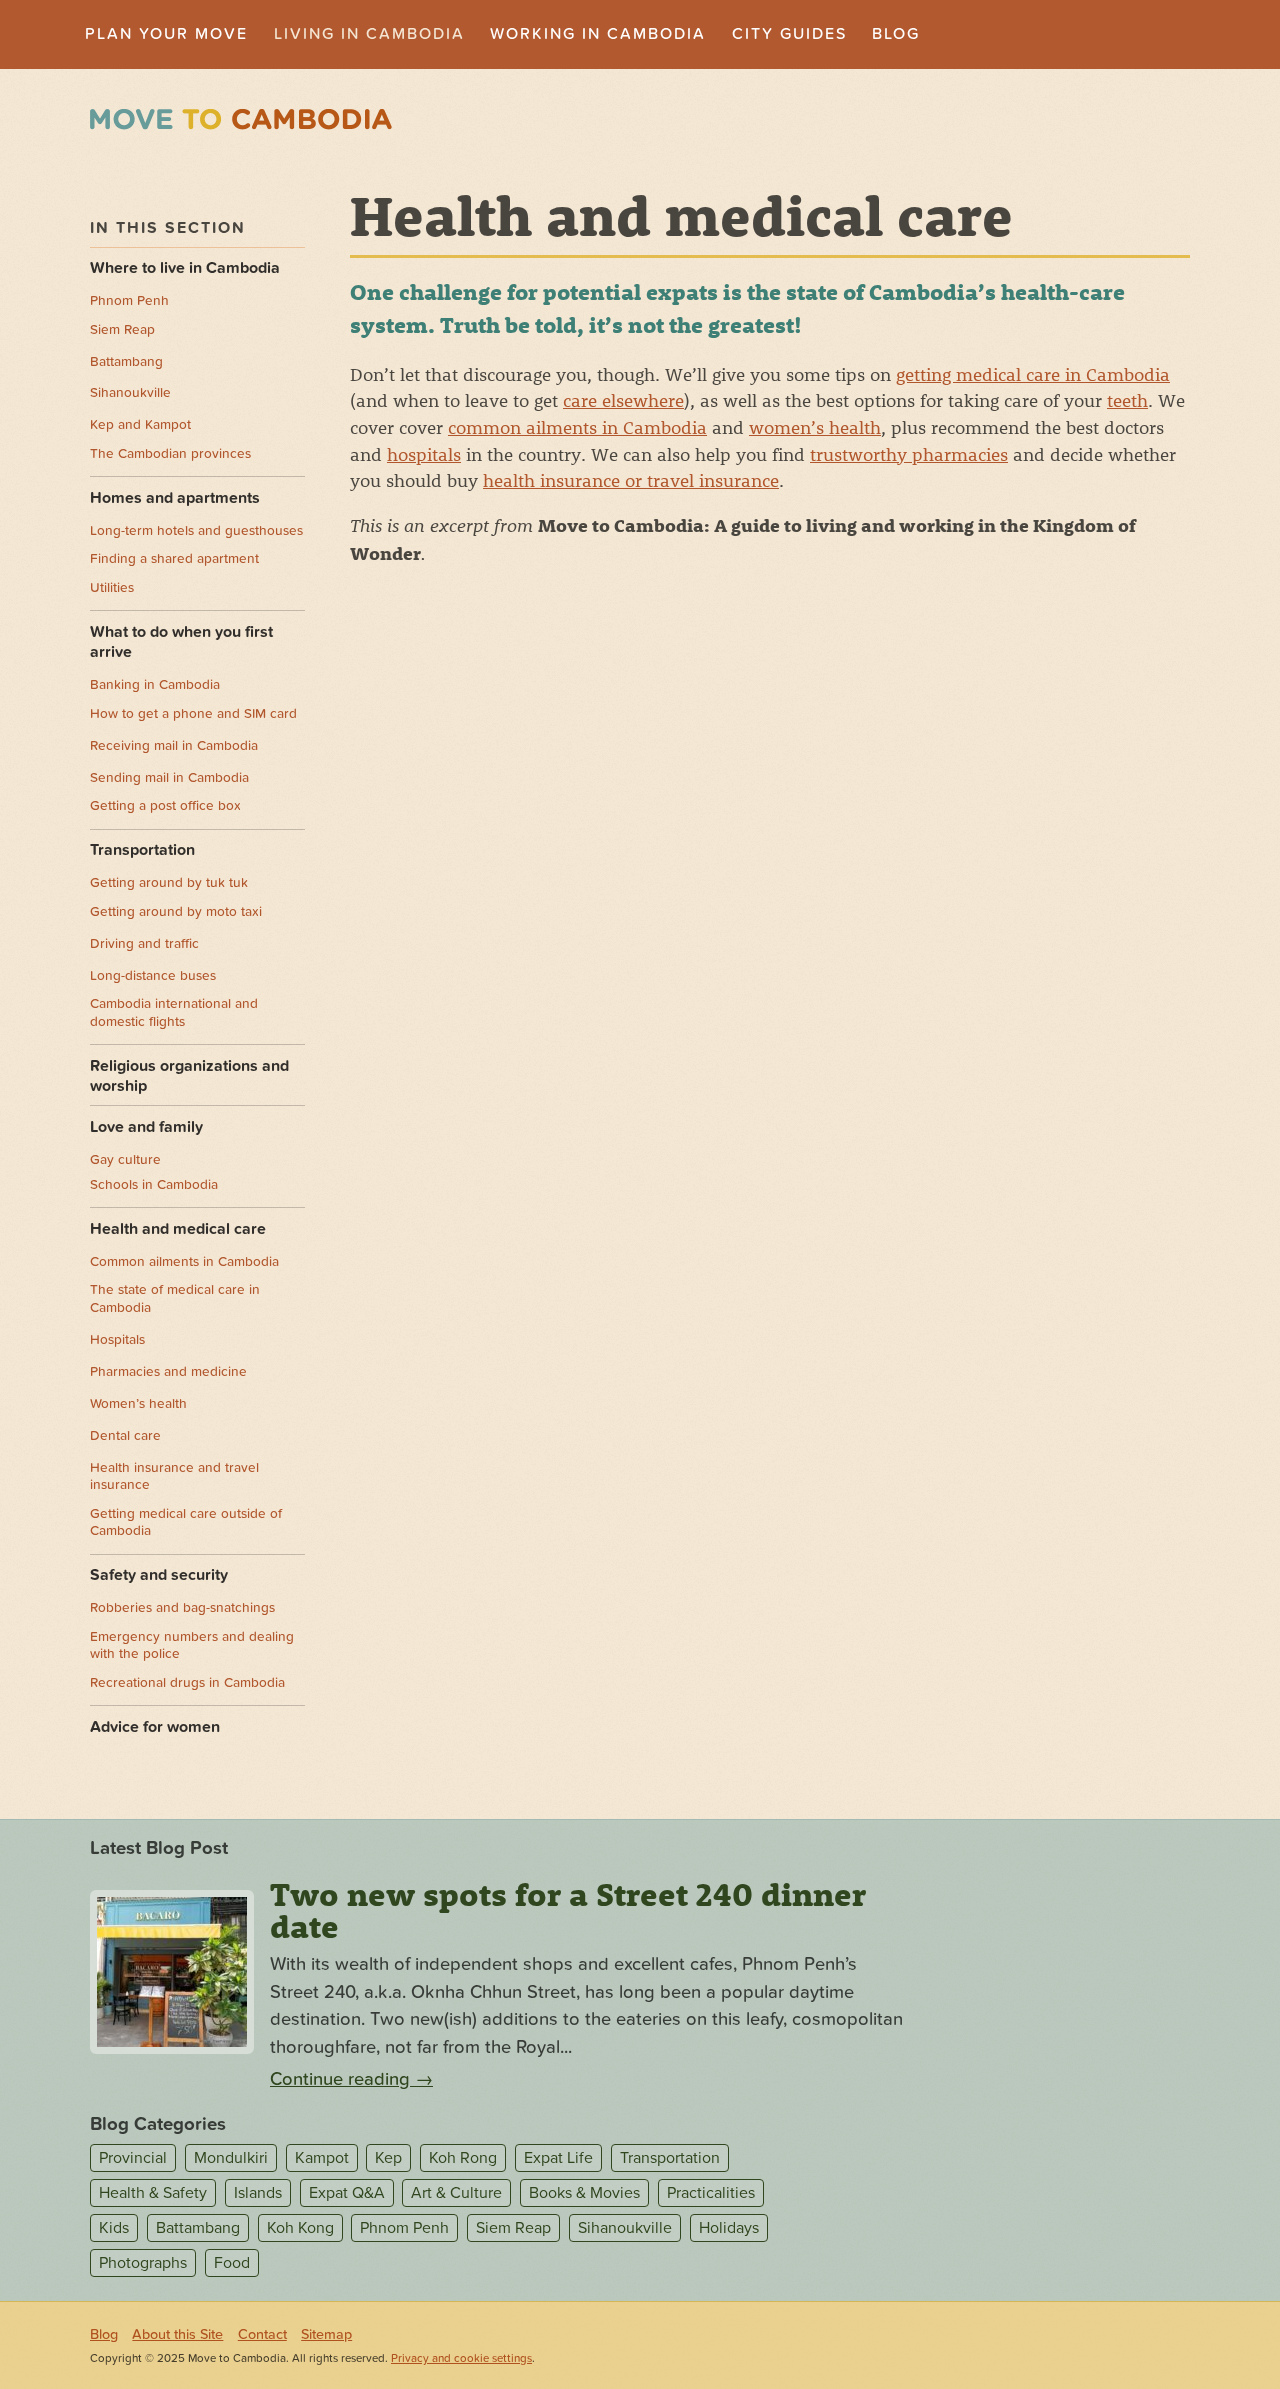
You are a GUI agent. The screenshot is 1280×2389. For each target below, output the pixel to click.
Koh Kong (300, 2228)
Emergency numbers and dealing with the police (192, 1646)
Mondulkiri (231, 2158)
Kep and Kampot (140, 425)
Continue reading (351, 2079)
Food (232, 2263)
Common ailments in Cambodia (184, 1262)
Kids (114, 2228)
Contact (262, 2334)
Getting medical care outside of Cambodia (186, 1523)
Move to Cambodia (241, 119)
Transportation (142, 850)
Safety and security (159, 1575)
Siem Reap (122, 330)
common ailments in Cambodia (577, 427)
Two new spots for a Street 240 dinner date (568, 1910)
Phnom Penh (129, 301)
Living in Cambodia (369, 34)
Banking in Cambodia (155, 685)
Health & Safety (153, 2193)
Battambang (126, 362)
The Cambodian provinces (170, 454)
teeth (1127, 400)
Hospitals (117, 1340)
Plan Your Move (166, 34)
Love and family (146, 1127)
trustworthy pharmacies (909, 454)
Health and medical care (178, 1229)
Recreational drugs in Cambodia (187, 1683)
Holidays (729, 2228)
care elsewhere (623, 400)
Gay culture (125, 1160)
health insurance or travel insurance (631, 480)
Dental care (125, 1436)
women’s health (815, 427)
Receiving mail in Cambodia (174, 746)
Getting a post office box (165, 806)
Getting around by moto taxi (176, 912)
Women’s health (138, 1404)
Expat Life (558, 2158)
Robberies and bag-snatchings (182, 1608)
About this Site (177, 2334)
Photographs (143, 2263)
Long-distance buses (153, 976)
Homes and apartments (175, 498)
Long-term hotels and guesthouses (196, 531)
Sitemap (326, 2334)
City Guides (789, 34)
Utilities (112, 588)
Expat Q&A (347, 2193)
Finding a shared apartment (174, 559)
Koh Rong (463, 2158)
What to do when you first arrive (181, 642)
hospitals (424, 454)
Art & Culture (456, 2193)
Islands (258, 2193)
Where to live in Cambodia (185, 268)
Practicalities (711, 2193)
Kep (388, 2158)
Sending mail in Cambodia (169, 778)
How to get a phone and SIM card (193, 714)
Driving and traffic (144, 944)
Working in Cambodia (598, 34)
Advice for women (155, 1727)
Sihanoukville (130, 393)
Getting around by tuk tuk (169, 883)
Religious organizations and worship (189, 1076)
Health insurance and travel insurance (174, 1477)
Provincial (133, 2158)
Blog (896, 34)
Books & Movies (584, 2193)
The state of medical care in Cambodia (175, 1299)
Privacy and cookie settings (461, 2358)
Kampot (322, 2158)
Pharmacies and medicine (168, 1372)
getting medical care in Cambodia (1033, 374)
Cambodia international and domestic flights (174, 1013)
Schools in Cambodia (154, 1185)
